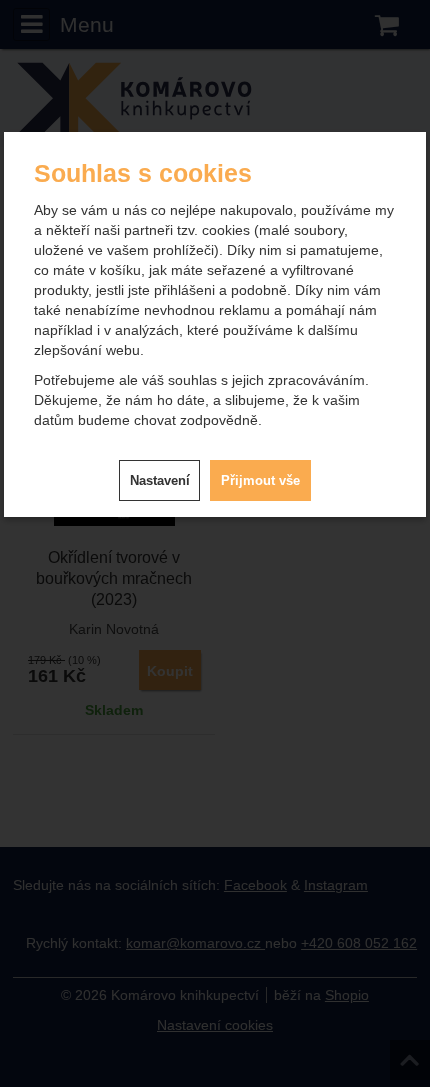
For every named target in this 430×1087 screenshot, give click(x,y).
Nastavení (160, 480)
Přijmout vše (260, 480)
